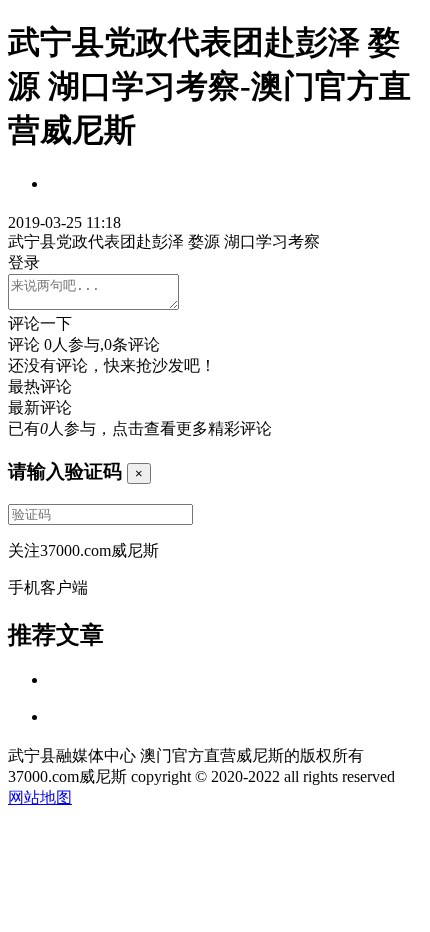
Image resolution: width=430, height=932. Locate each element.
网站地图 (40, 797)
